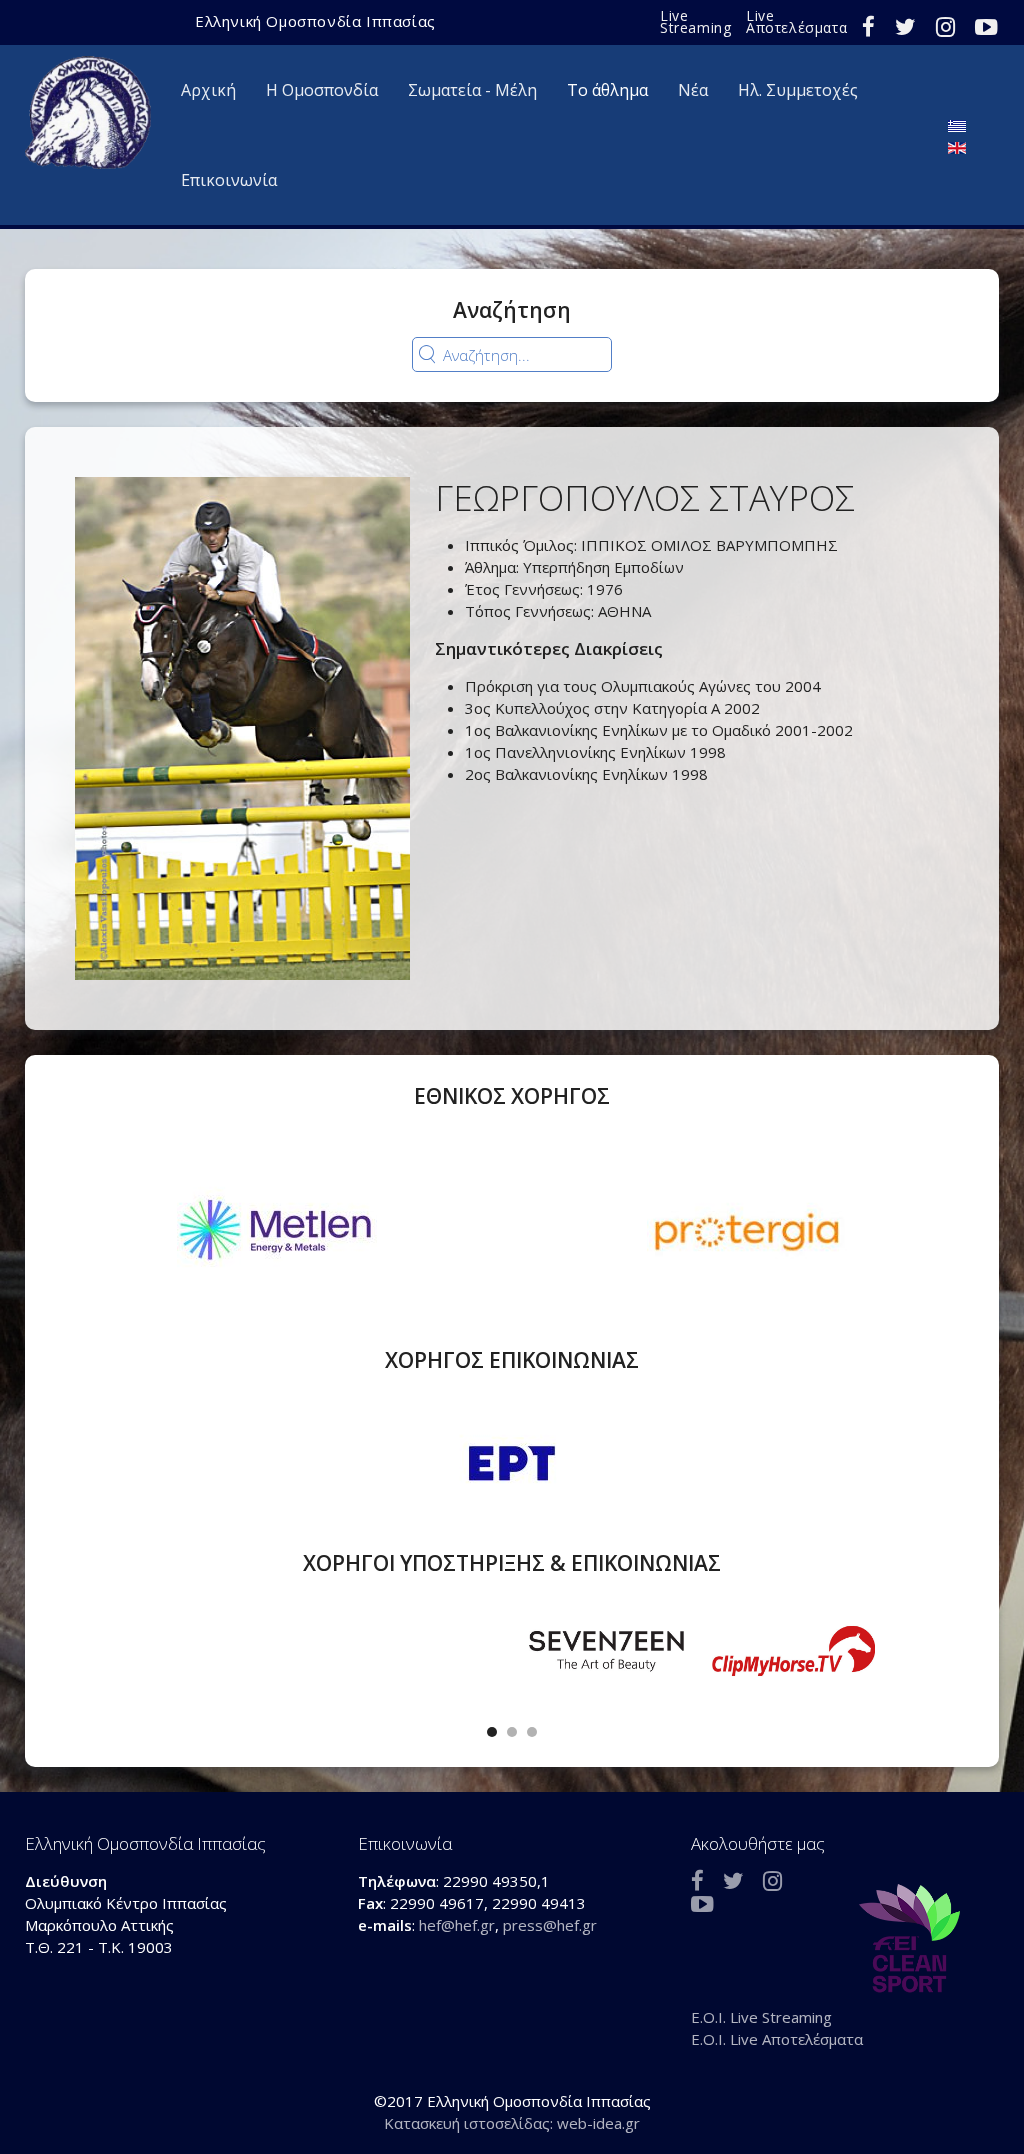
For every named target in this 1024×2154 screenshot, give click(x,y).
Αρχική (208, 90)
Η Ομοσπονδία (322, 90)
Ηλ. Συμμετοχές (798, 90)
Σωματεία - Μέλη (472, 90)
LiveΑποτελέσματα (796, 21)
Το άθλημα (607, 90)
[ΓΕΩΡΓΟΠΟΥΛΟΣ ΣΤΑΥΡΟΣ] (242, 727)
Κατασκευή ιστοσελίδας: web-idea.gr (512, 2123)
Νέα (693, 90)
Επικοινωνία (229, 180)
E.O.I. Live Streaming (761, 2017)
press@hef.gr (550, 1925)
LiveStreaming (695, 21)
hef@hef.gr (457, 1925)
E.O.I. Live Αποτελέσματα (777, 2039)
